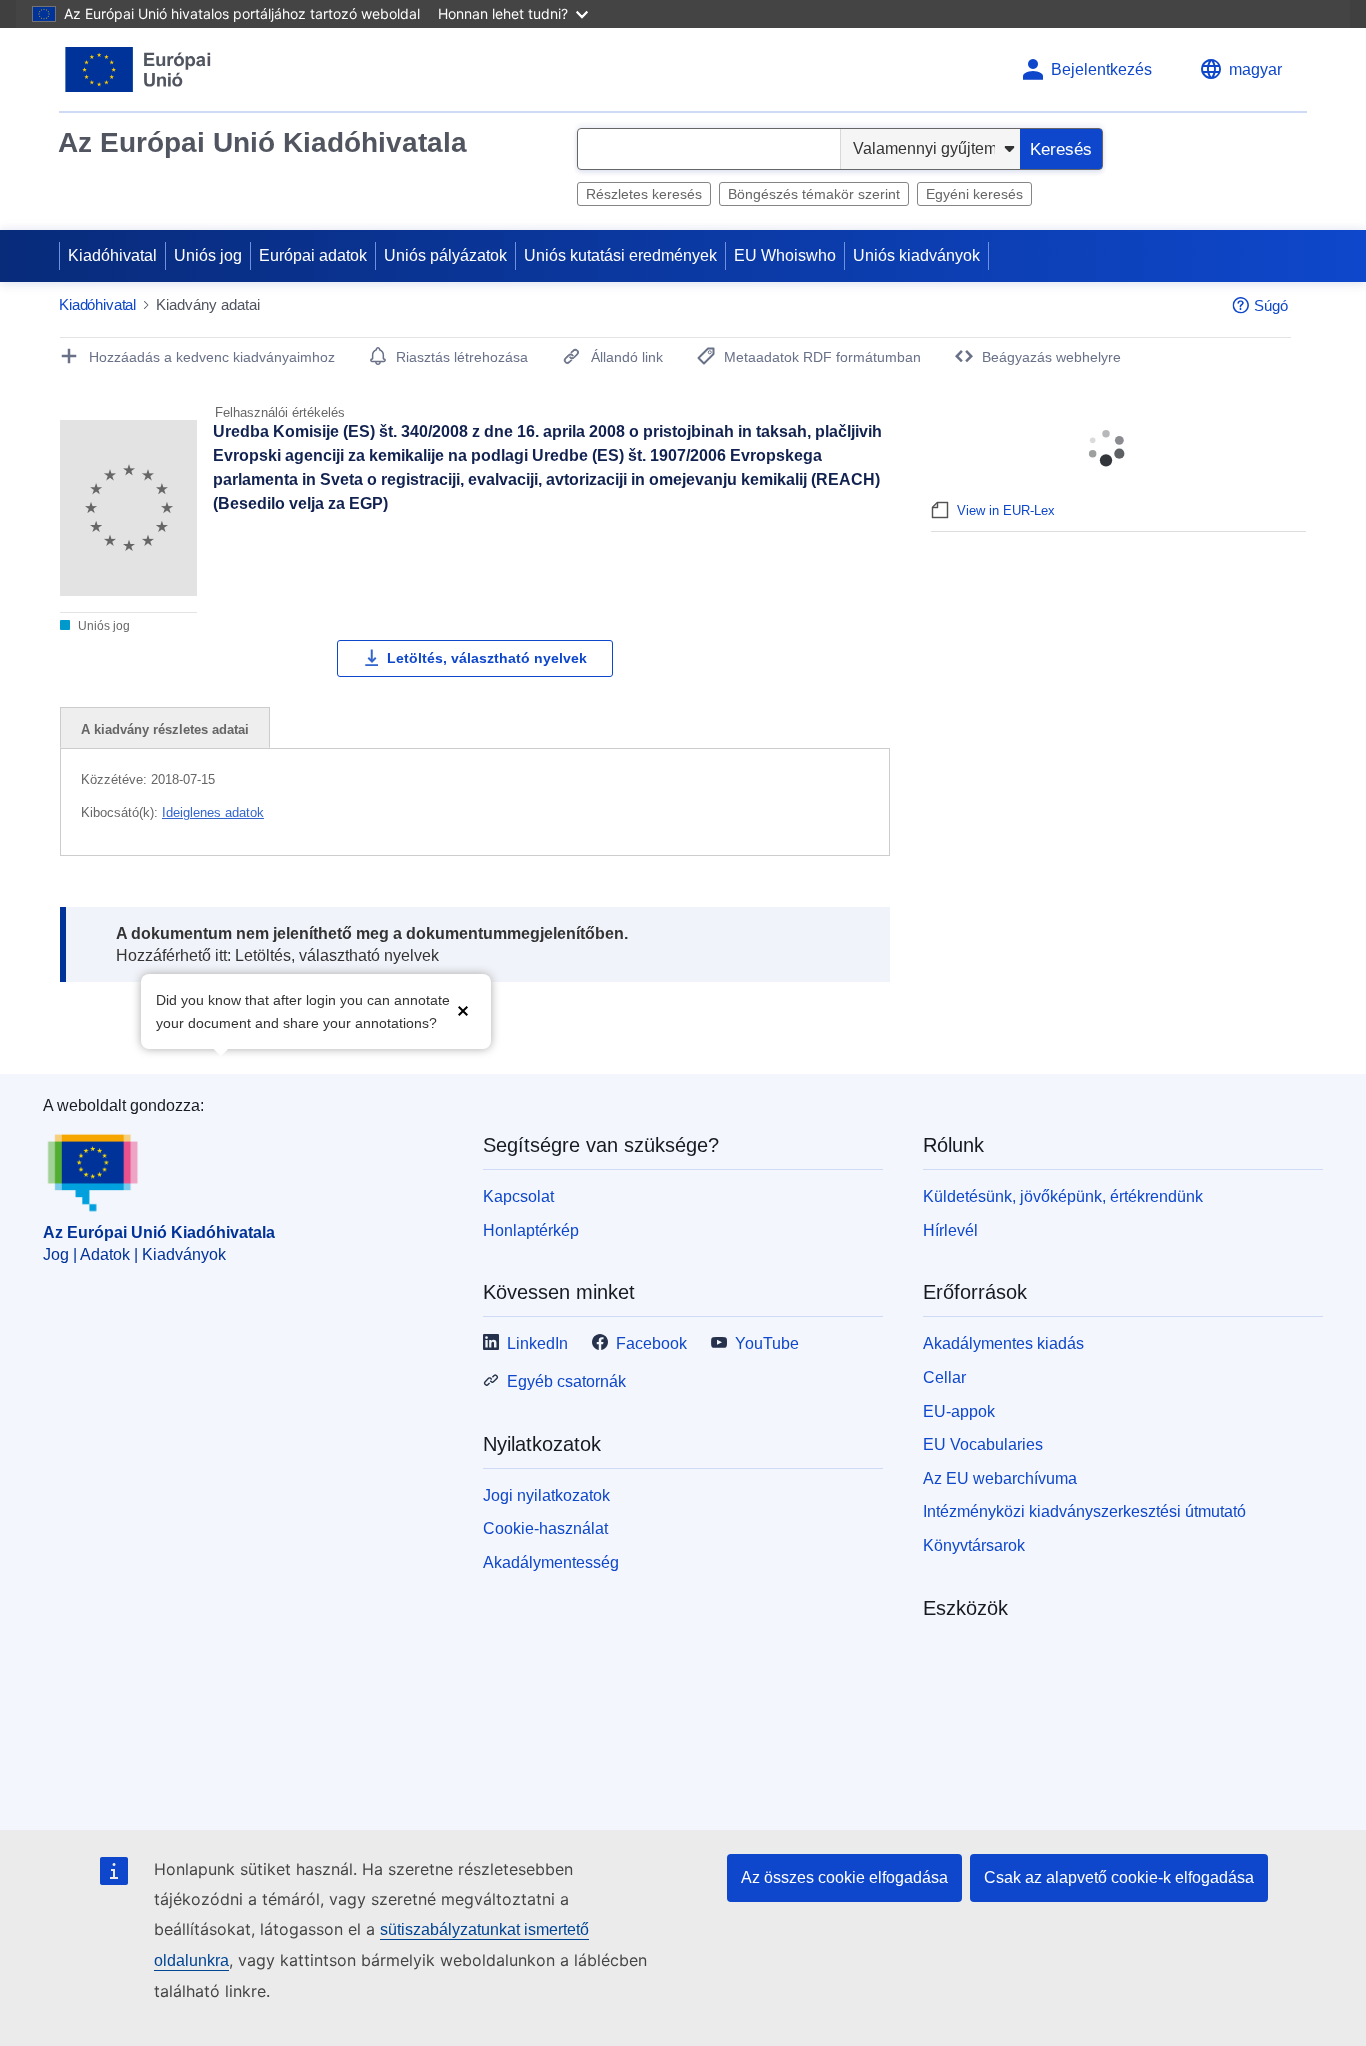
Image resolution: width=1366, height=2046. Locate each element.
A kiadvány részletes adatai (165, 729)
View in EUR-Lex (1006, 510)
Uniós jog (208, 255)
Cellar (944, 1377)
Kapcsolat (518, 1196)
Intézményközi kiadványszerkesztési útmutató (1084, 1511)
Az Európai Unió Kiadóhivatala (262, 142)
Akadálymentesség (551, 1562)
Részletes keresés (644, 194)
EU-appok (959, 1411)
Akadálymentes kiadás (1003, 1343)
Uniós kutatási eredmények (620, 255)
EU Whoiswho (785, 255)
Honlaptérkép (531, 1230)
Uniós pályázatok (445, 255)
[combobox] (709, 149)
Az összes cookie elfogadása (844, 1877)
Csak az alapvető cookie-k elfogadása (1119, 1877)
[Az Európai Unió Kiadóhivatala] (138, 69)
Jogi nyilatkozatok (546, 1495)
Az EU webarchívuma (1000, 1478)
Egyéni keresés (974, 194)
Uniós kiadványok (916, 255)
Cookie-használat (545, 1528)
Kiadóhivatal (112, 255)
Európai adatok (313, 255)
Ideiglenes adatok (213, 812)
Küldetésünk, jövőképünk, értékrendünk (1063, 1196)
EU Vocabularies (983, 1444)
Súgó (1271, 305)
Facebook (651, 1343)
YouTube (767, 1343)
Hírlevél (950, 1230)
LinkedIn (537, 1343)
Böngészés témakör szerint (814, 194)
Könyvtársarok (974, 1545)
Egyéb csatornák (566, 1381)
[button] (463, 1009)
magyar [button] (1255, 69)
